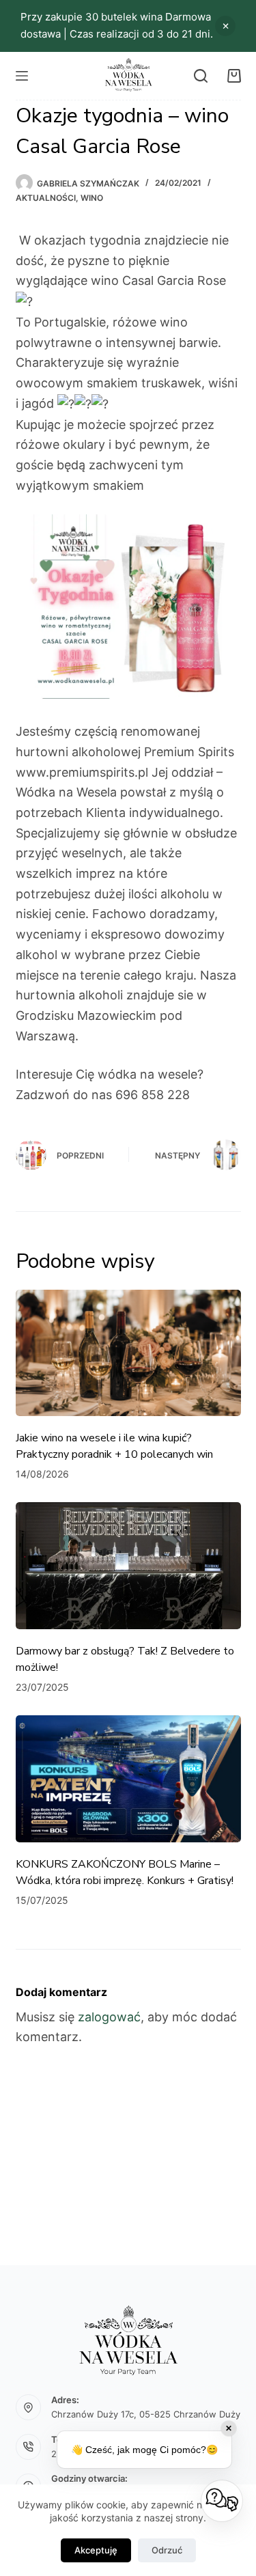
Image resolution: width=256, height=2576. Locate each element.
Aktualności (46, 198)
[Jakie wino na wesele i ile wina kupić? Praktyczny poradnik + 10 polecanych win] (128, 1353)
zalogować (109, 2017)
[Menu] (22, 76)
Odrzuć (167, 2550)
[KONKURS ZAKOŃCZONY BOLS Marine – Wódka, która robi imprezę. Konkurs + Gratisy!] (128, 1779)
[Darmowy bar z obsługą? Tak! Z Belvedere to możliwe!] (128, 1566)
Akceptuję (96, 2550)
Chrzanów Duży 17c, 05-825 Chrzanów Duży (146, 2414)
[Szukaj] (201, 76)
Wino (92, 198)
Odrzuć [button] (225, 26)
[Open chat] (222, 2501)
